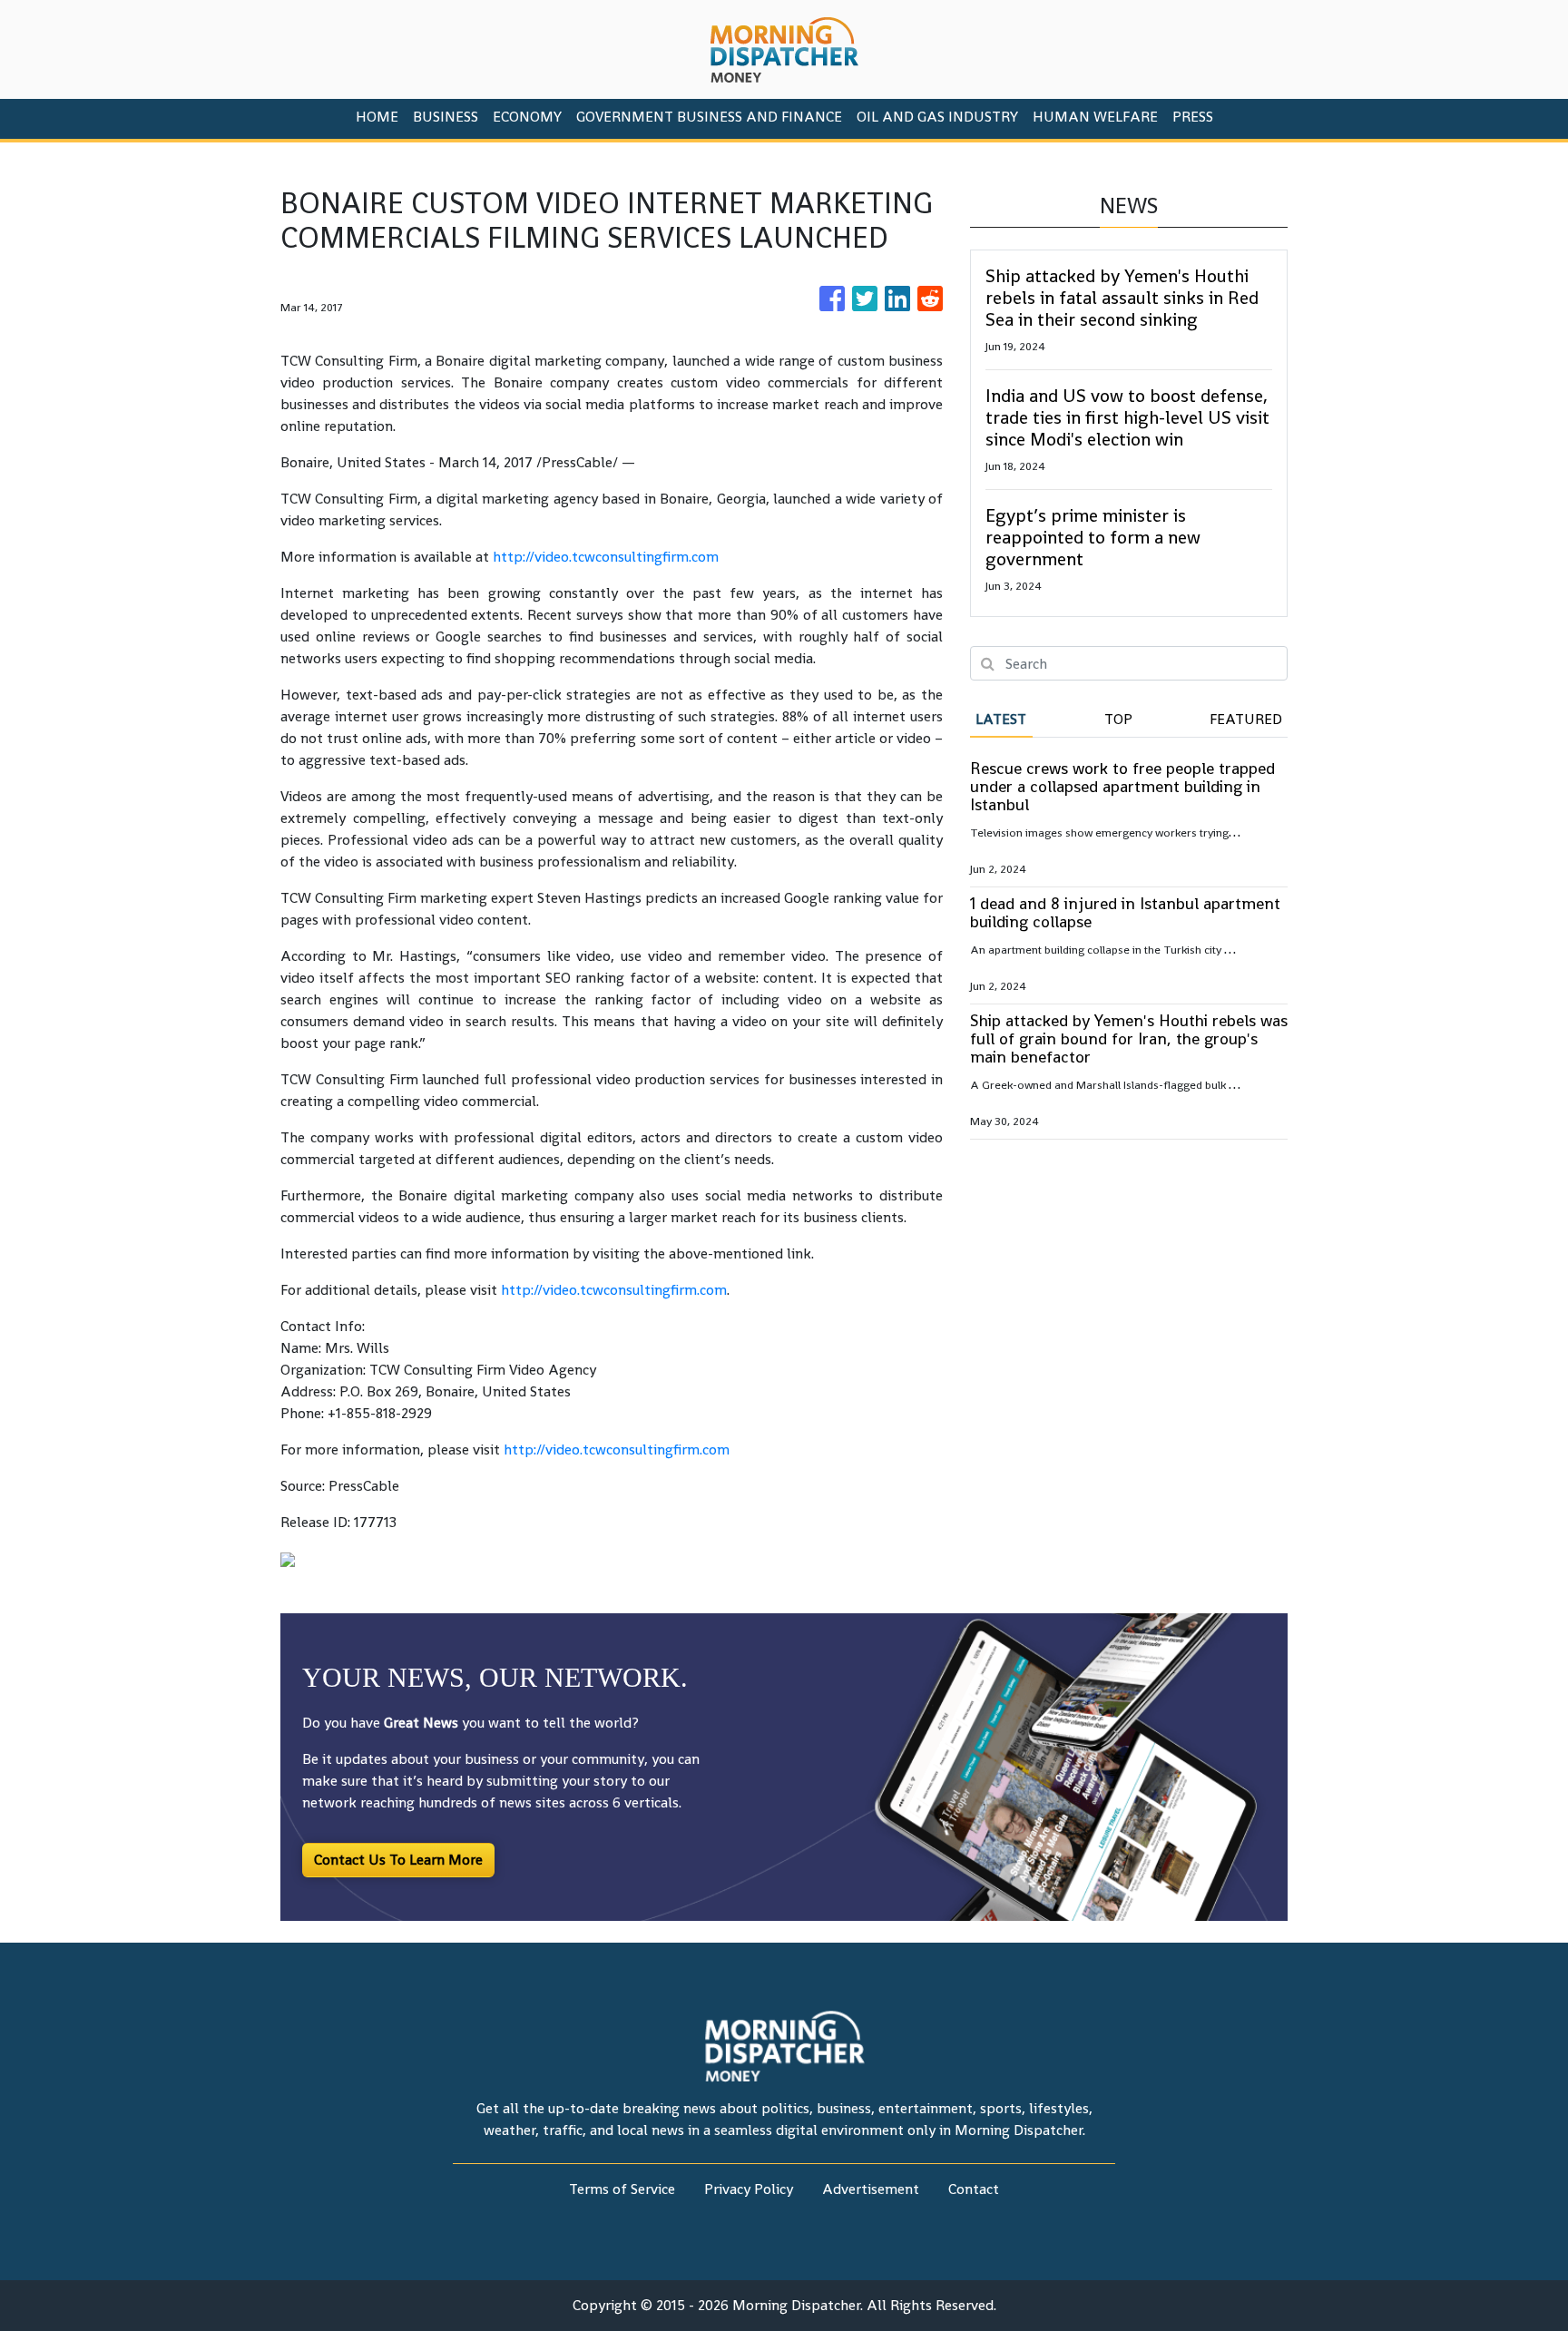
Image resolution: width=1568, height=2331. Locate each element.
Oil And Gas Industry (937, 117)
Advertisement (871, 2189)
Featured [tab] (1246, 719)
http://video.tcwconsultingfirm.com (606, 557)
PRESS (1193, 117)
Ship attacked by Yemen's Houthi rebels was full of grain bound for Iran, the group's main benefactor (1129, 1038)
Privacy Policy (749, 2189)
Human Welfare (1095, 117)
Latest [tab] (1001, 719)
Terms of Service (622, 2189)
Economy (527, 117)
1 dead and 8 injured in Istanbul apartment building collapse (1125, 912)
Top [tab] (1118, 719)
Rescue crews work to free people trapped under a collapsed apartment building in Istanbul (1122, 786)
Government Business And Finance (709, 117)
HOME (377, 117)
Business (446, 117)
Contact (974, 2189)
